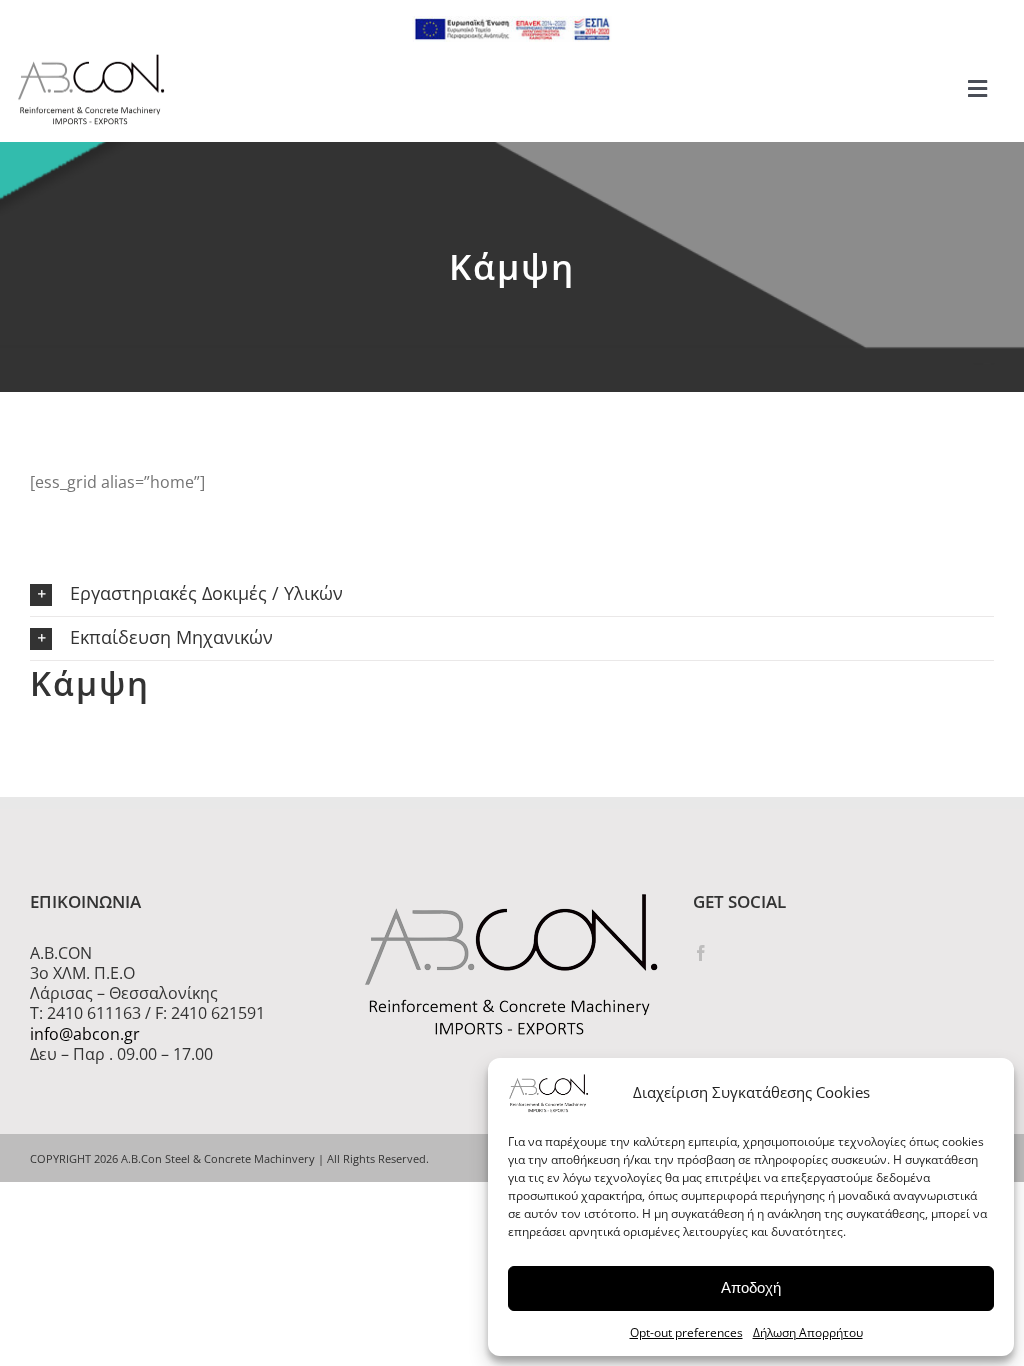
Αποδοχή (751, 1287)
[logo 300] (91, 60)
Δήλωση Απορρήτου (808, 1332)
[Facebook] (701, 953)
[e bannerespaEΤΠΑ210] (512, 24)
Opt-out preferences (686, 1332)
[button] (512, 594)
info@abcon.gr (85, 1034)
